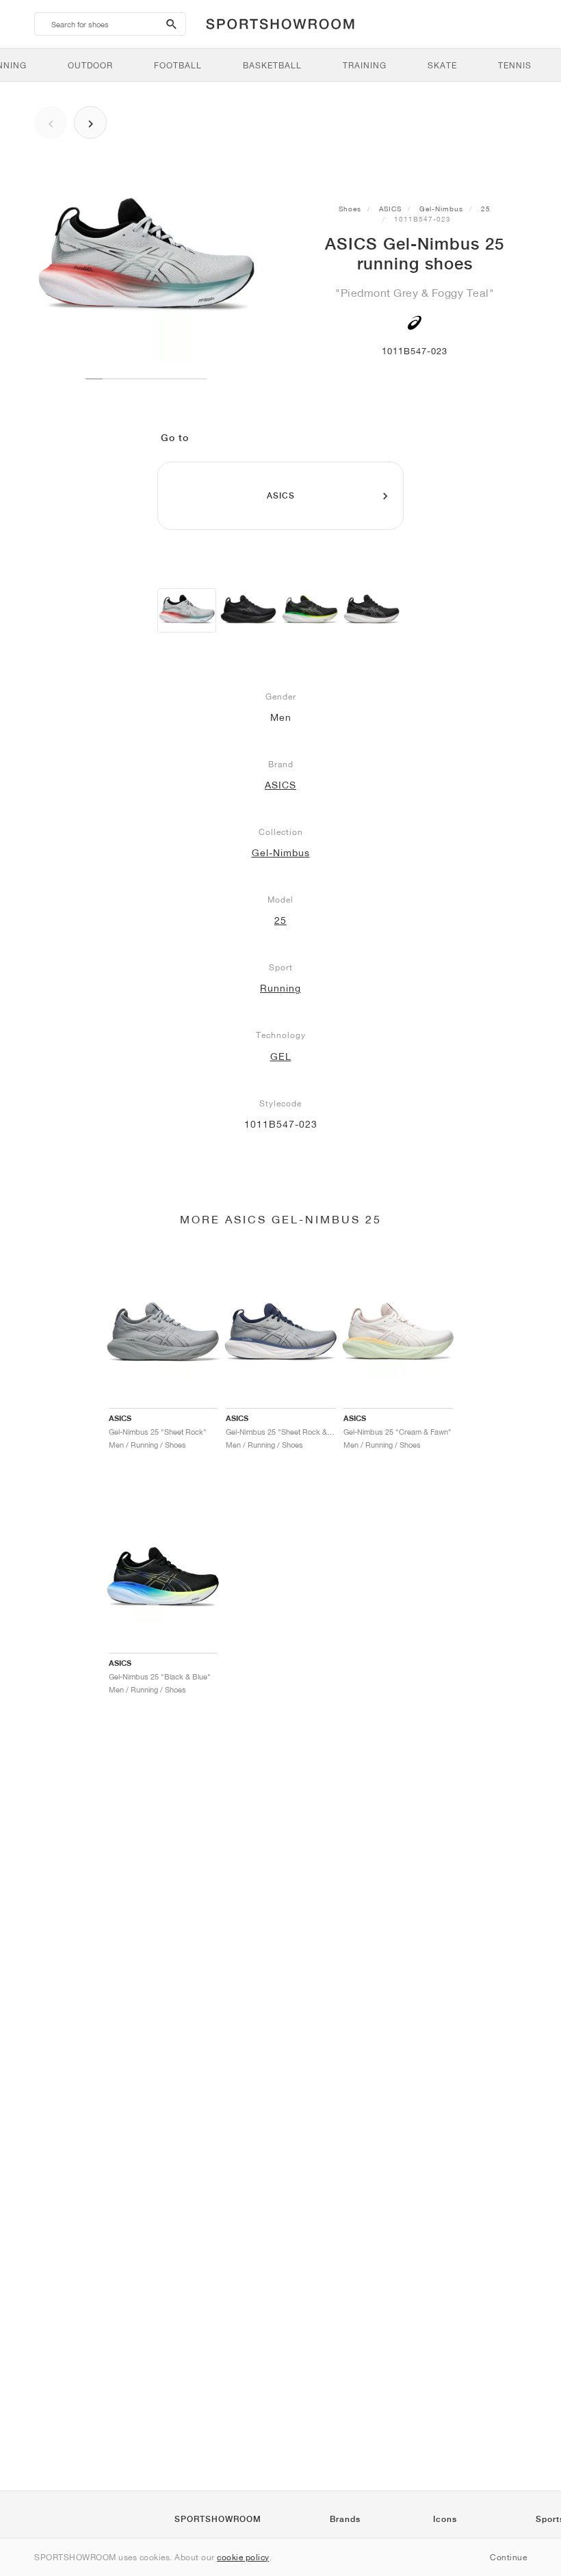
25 (486, 209)
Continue (508, 2557)
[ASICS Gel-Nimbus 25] (187, 610)
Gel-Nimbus (441, 209)
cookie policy (243, 2557)
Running (280, 988)
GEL (281, 1057)
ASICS (390, 209)
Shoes (350, 209)
